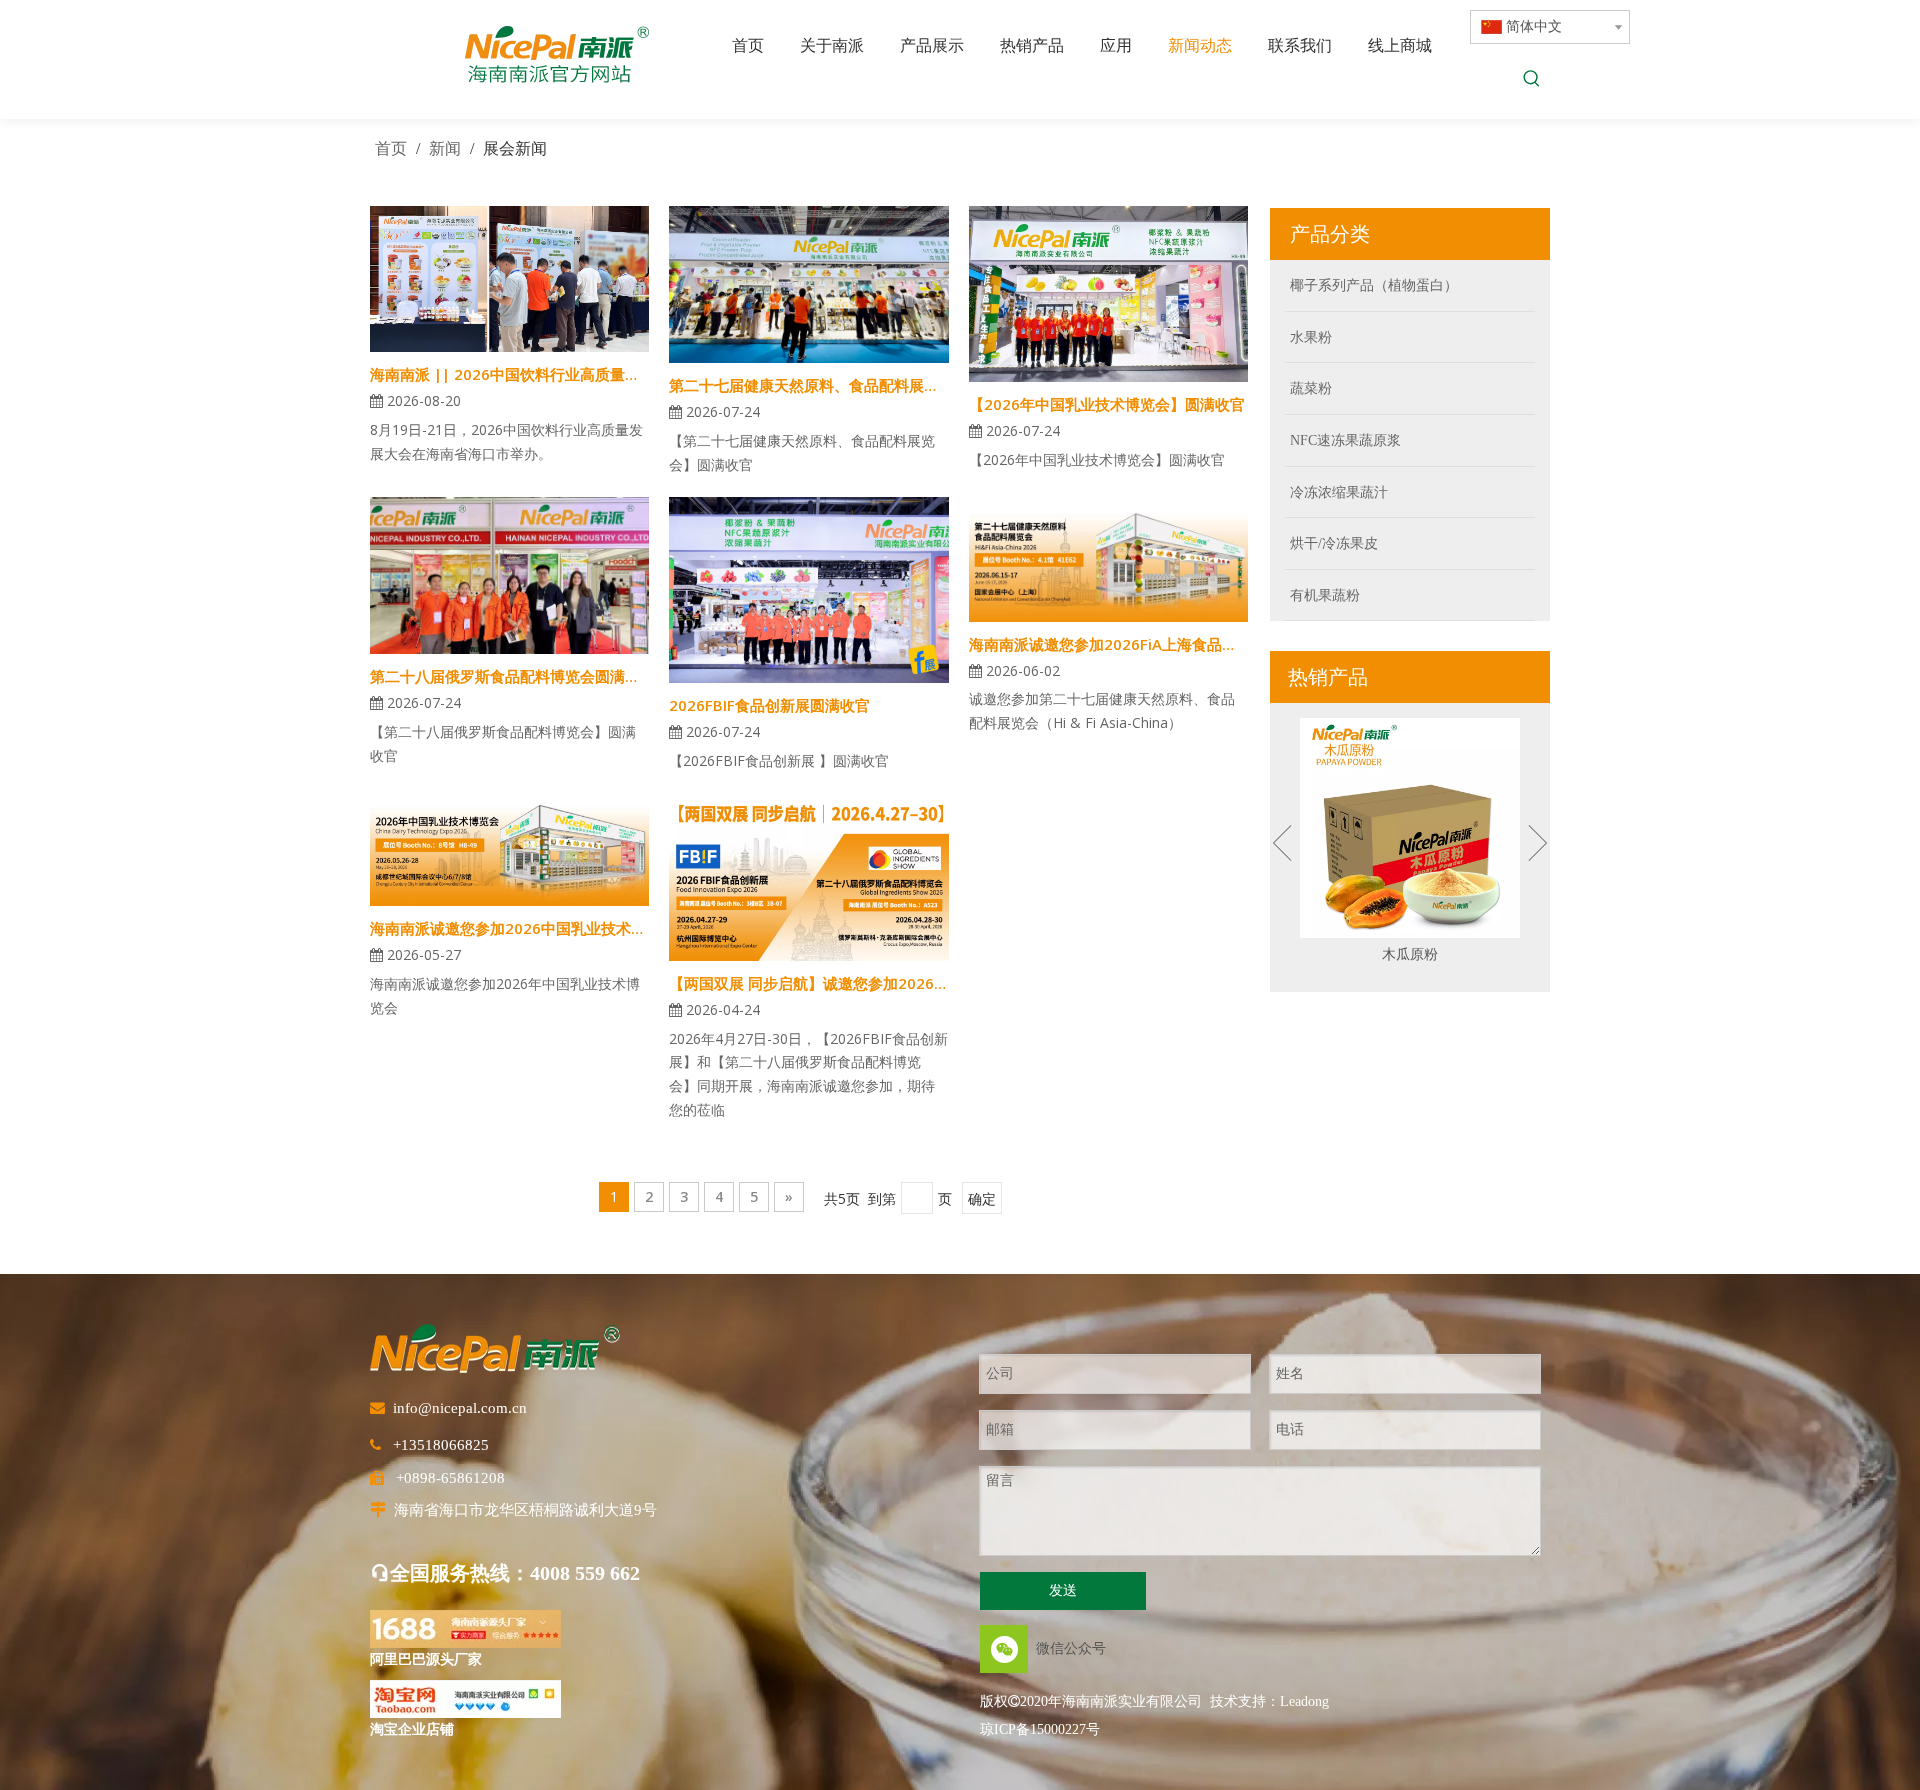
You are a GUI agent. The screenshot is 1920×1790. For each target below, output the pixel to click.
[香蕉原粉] (1410, 828)
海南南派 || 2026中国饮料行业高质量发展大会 (509, 374)
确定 (982, 1198)
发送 (1063, 1590)
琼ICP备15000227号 (1040, 1729)
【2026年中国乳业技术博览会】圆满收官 (1107, 404)
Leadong (1304, 1701)
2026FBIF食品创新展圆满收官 (769, 705)
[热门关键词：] (1532, 80)
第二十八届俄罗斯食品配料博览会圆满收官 (509, 676)
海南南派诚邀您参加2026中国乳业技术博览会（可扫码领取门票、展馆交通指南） (509, 928)
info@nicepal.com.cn (460, 1408)
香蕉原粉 (1410, 954)
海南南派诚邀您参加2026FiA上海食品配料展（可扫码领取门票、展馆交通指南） (1108, 644)
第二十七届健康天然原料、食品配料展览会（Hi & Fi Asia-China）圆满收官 (808, 385)
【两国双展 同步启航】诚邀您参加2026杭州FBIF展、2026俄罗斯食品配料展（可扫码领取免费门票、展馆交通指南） (808, 983)
